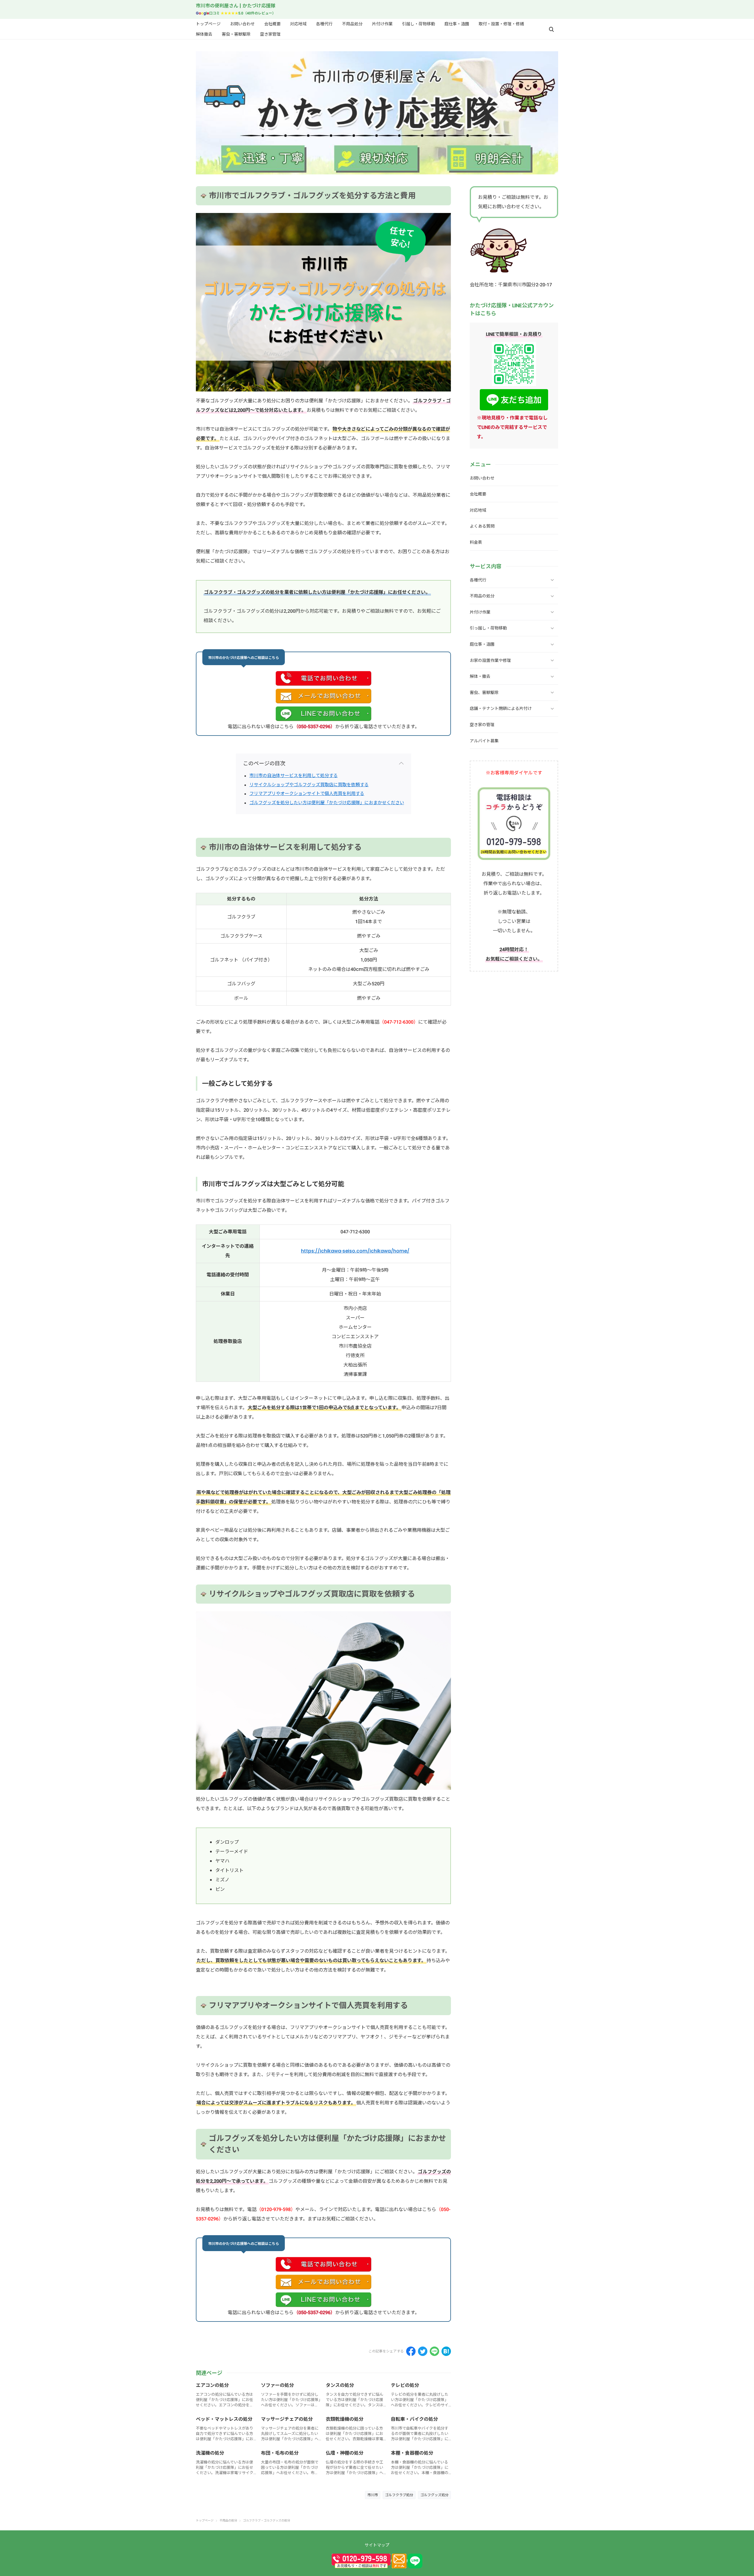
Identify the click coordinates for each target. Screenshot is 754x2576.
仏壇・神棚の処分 (345, 2453)
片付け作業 (382, 24)
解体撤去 (204, 34)
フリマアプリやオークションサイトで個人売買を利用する (307, 793)
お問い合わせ (242, 24)
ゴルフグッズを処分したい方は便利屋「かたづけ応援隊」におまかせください (327, 803)
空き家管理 (270, 34)
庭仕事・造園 (457, 24)
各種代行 (324, 24)
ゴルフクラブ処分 (399, 2495)
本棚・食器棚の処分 (412, 2453)
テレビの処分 (405, 2385)
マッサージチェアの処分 (287, 2419)
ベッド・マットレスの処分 (224, 2419)
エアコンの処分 (212, 2385)
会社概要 (272, 24)
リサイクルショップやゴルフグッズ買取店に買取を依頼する (309, 785)
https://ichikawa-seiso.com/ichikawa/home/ (355, 1251)
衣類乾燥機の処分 (345, 2419)
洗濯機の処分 (210, 2453)
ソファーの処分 (277, 2385)
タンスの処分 (340, 2385)
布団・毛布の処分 (280, 2453)
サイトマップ (377, 2545)
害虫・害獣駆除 (236, 34)
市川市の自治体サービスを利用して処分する (294, 775)
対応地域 (298, 24)
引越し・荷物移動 (419, 24)
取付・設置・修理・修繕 (501, 24)
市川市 (373, 2495)
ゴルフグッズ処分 (434, 2495)
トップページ (208, 24)
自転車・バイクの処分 (414, 2419)
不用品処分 (352, 24)
